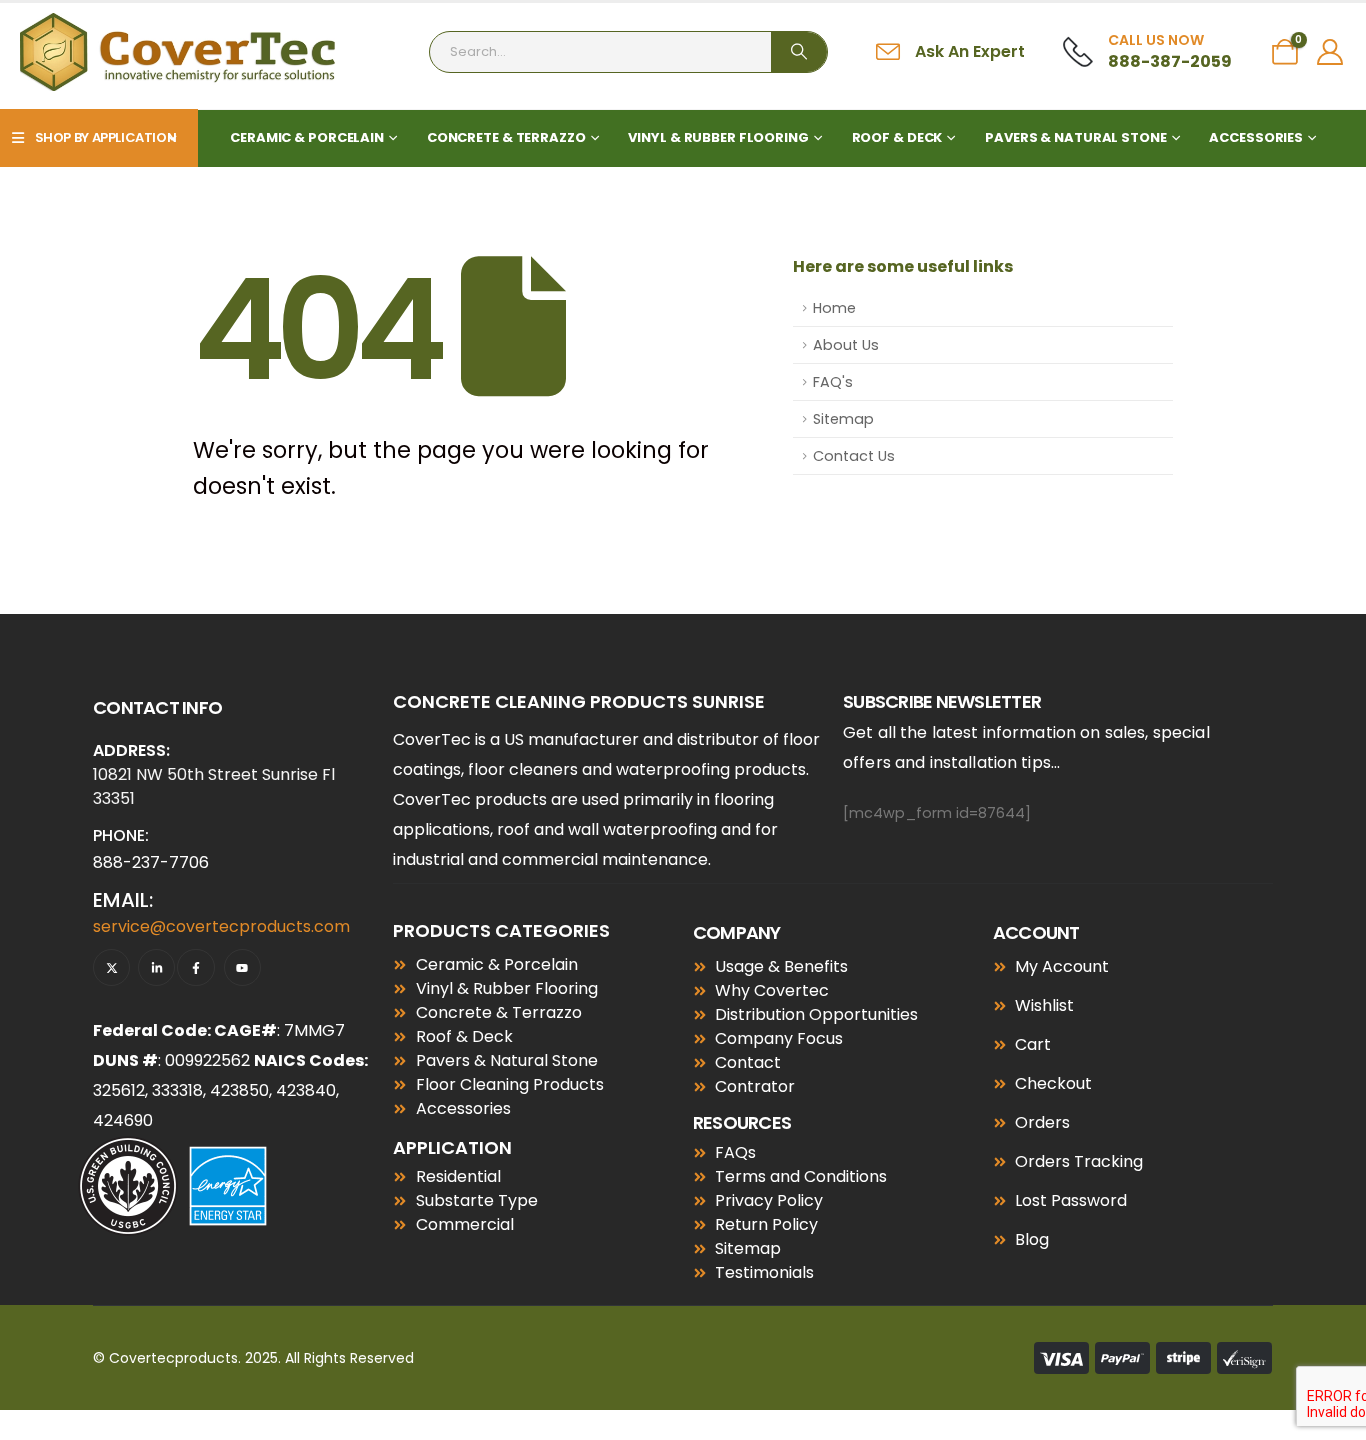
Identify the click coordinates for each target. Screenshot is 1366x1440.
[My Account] (1330, 52)
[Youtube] (242, 967)
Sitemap (843, 419)
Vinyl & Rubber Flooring (718, 137)
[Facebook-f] (195, 967)
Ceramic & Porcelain (307, 137)
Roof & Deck (897, 137)
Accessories (1256, 137)
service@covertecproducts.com (221, 926)
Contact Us (854, 456)
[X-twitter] (111, 967)
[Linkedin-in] (156, 967)
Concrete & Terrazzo (506, 137)
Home (834, 308)
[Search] (799, 52)
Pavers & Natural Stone (1075, 137)
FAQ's (833, 382)
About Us (846, 345)
